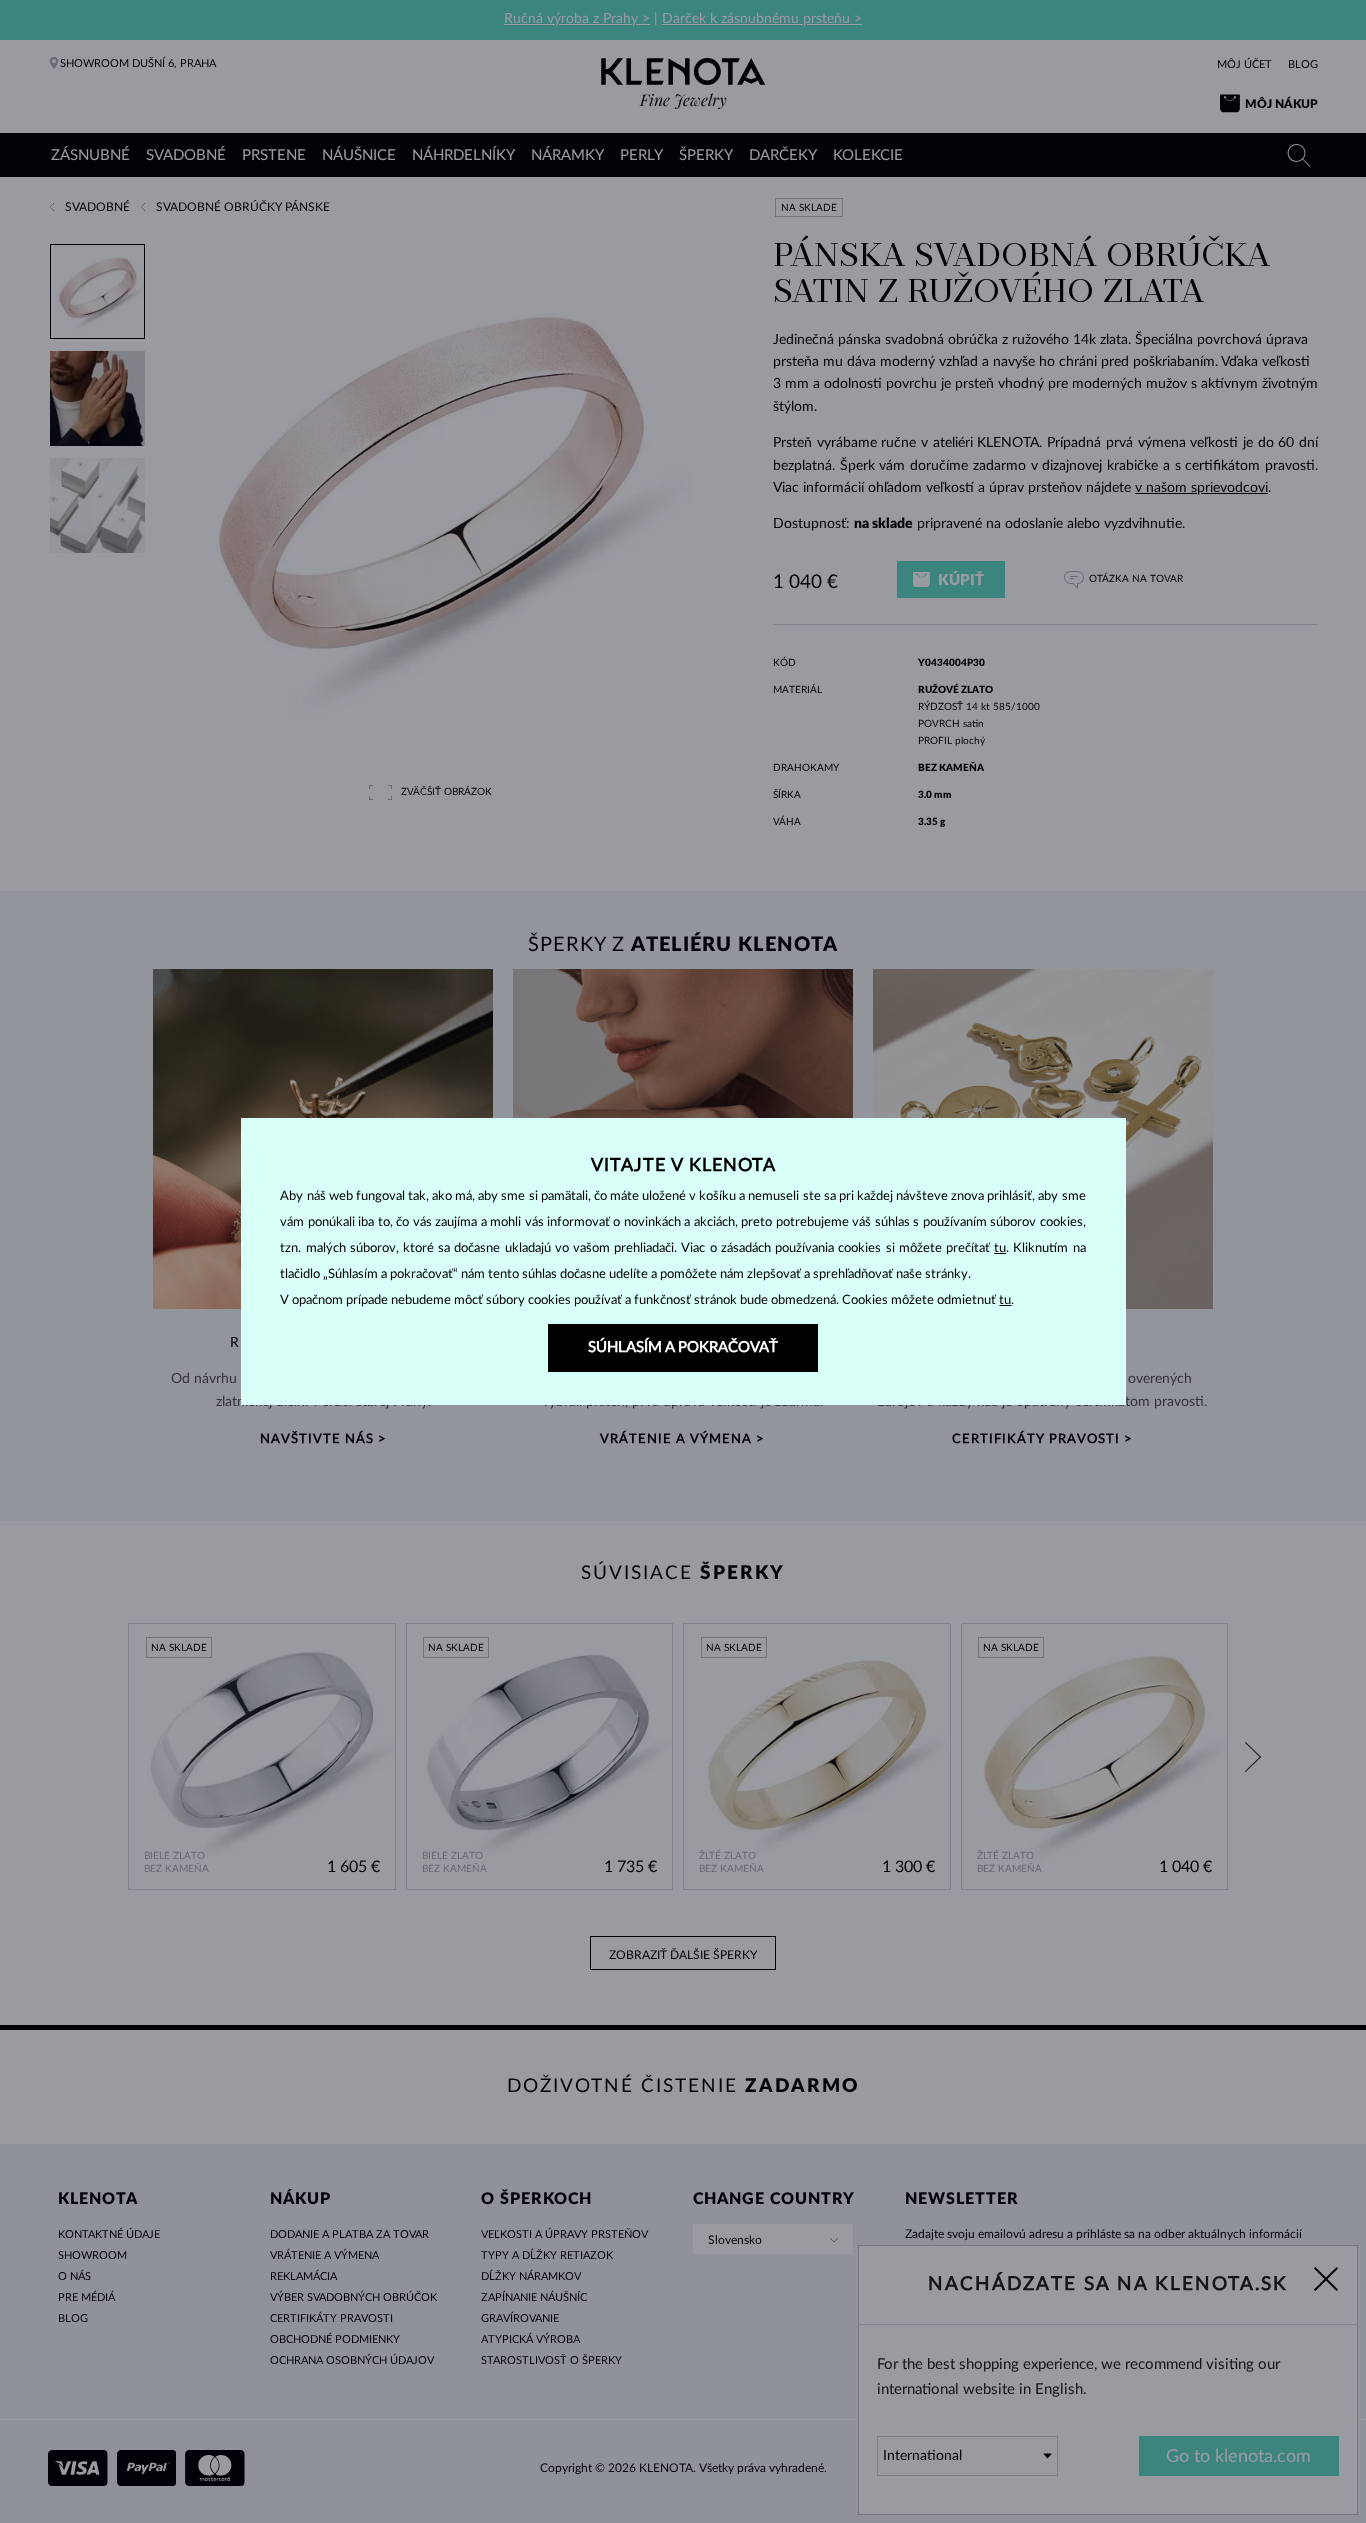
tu (1000, 1248)
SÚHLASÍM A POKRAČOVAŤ (683, 1347)
